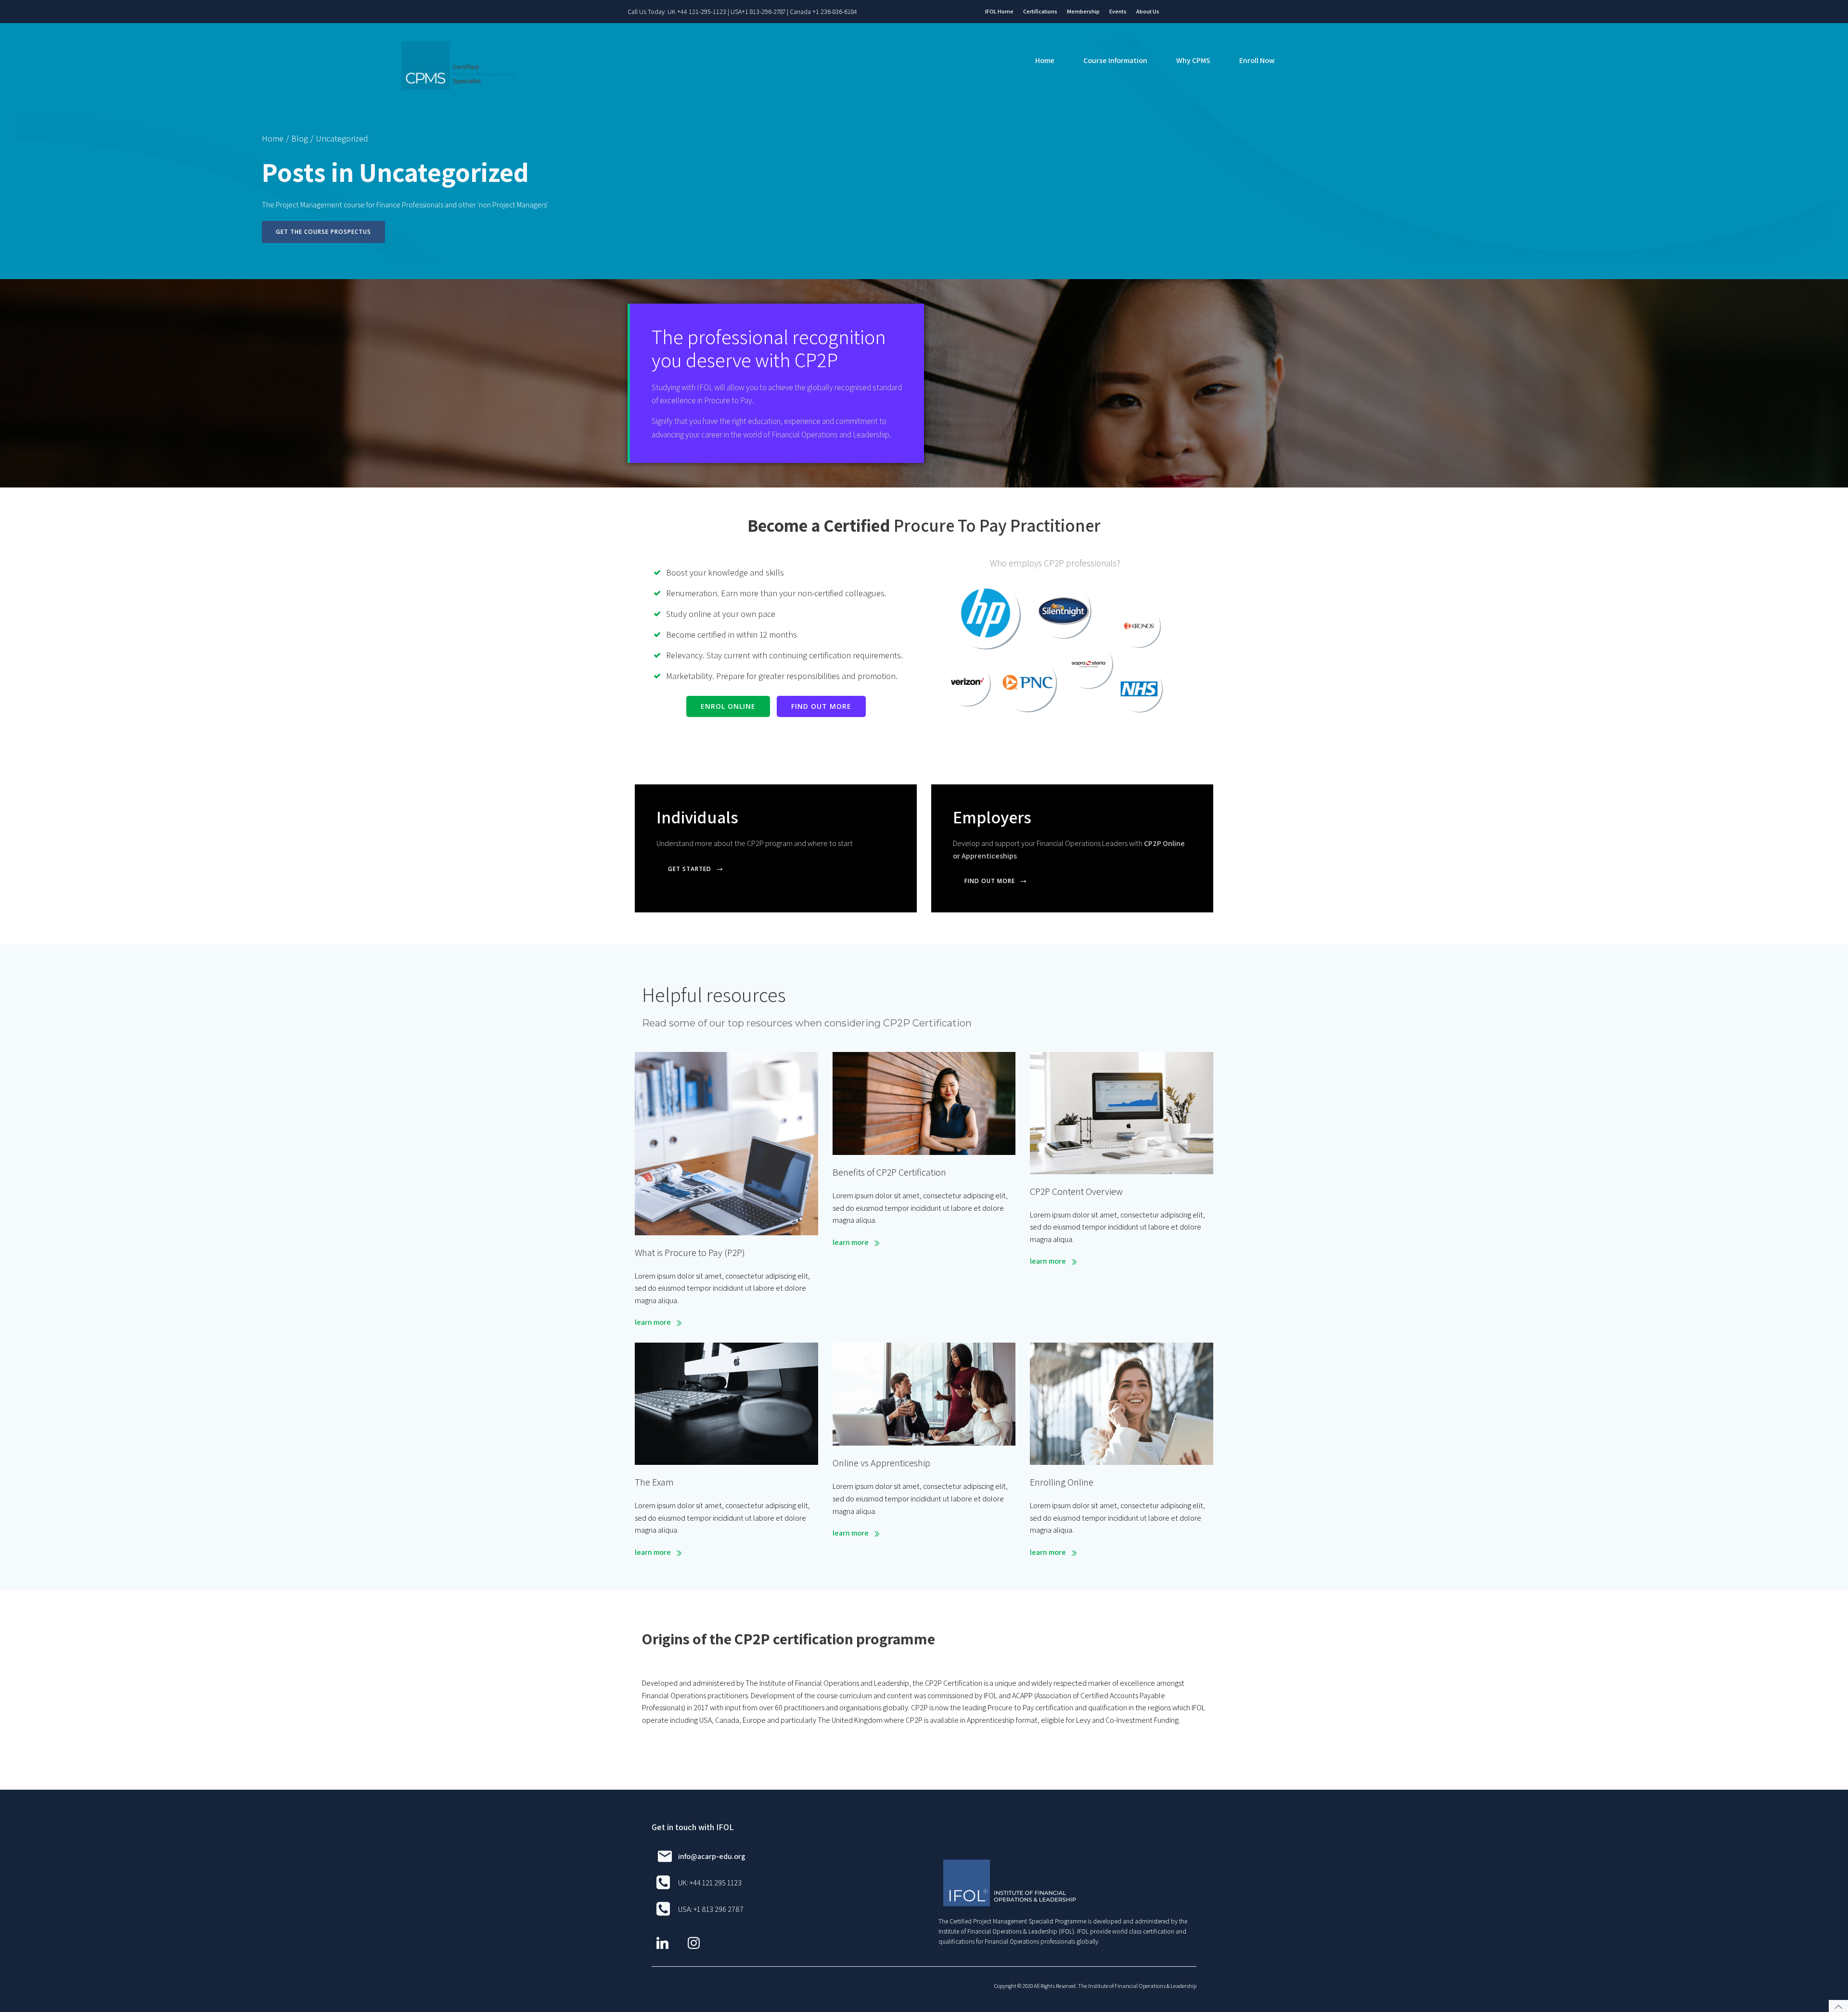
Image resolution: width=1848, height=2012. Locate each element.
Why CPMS (1193, 60)
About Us (1148, 11)
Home (1045, 60)
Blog (300, 138)
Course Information (1115, 60)
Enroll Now (1257, 60)
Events (1118, 11)
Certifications (1040, 11)
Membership (1083, 11)
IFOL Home (999, 11)
